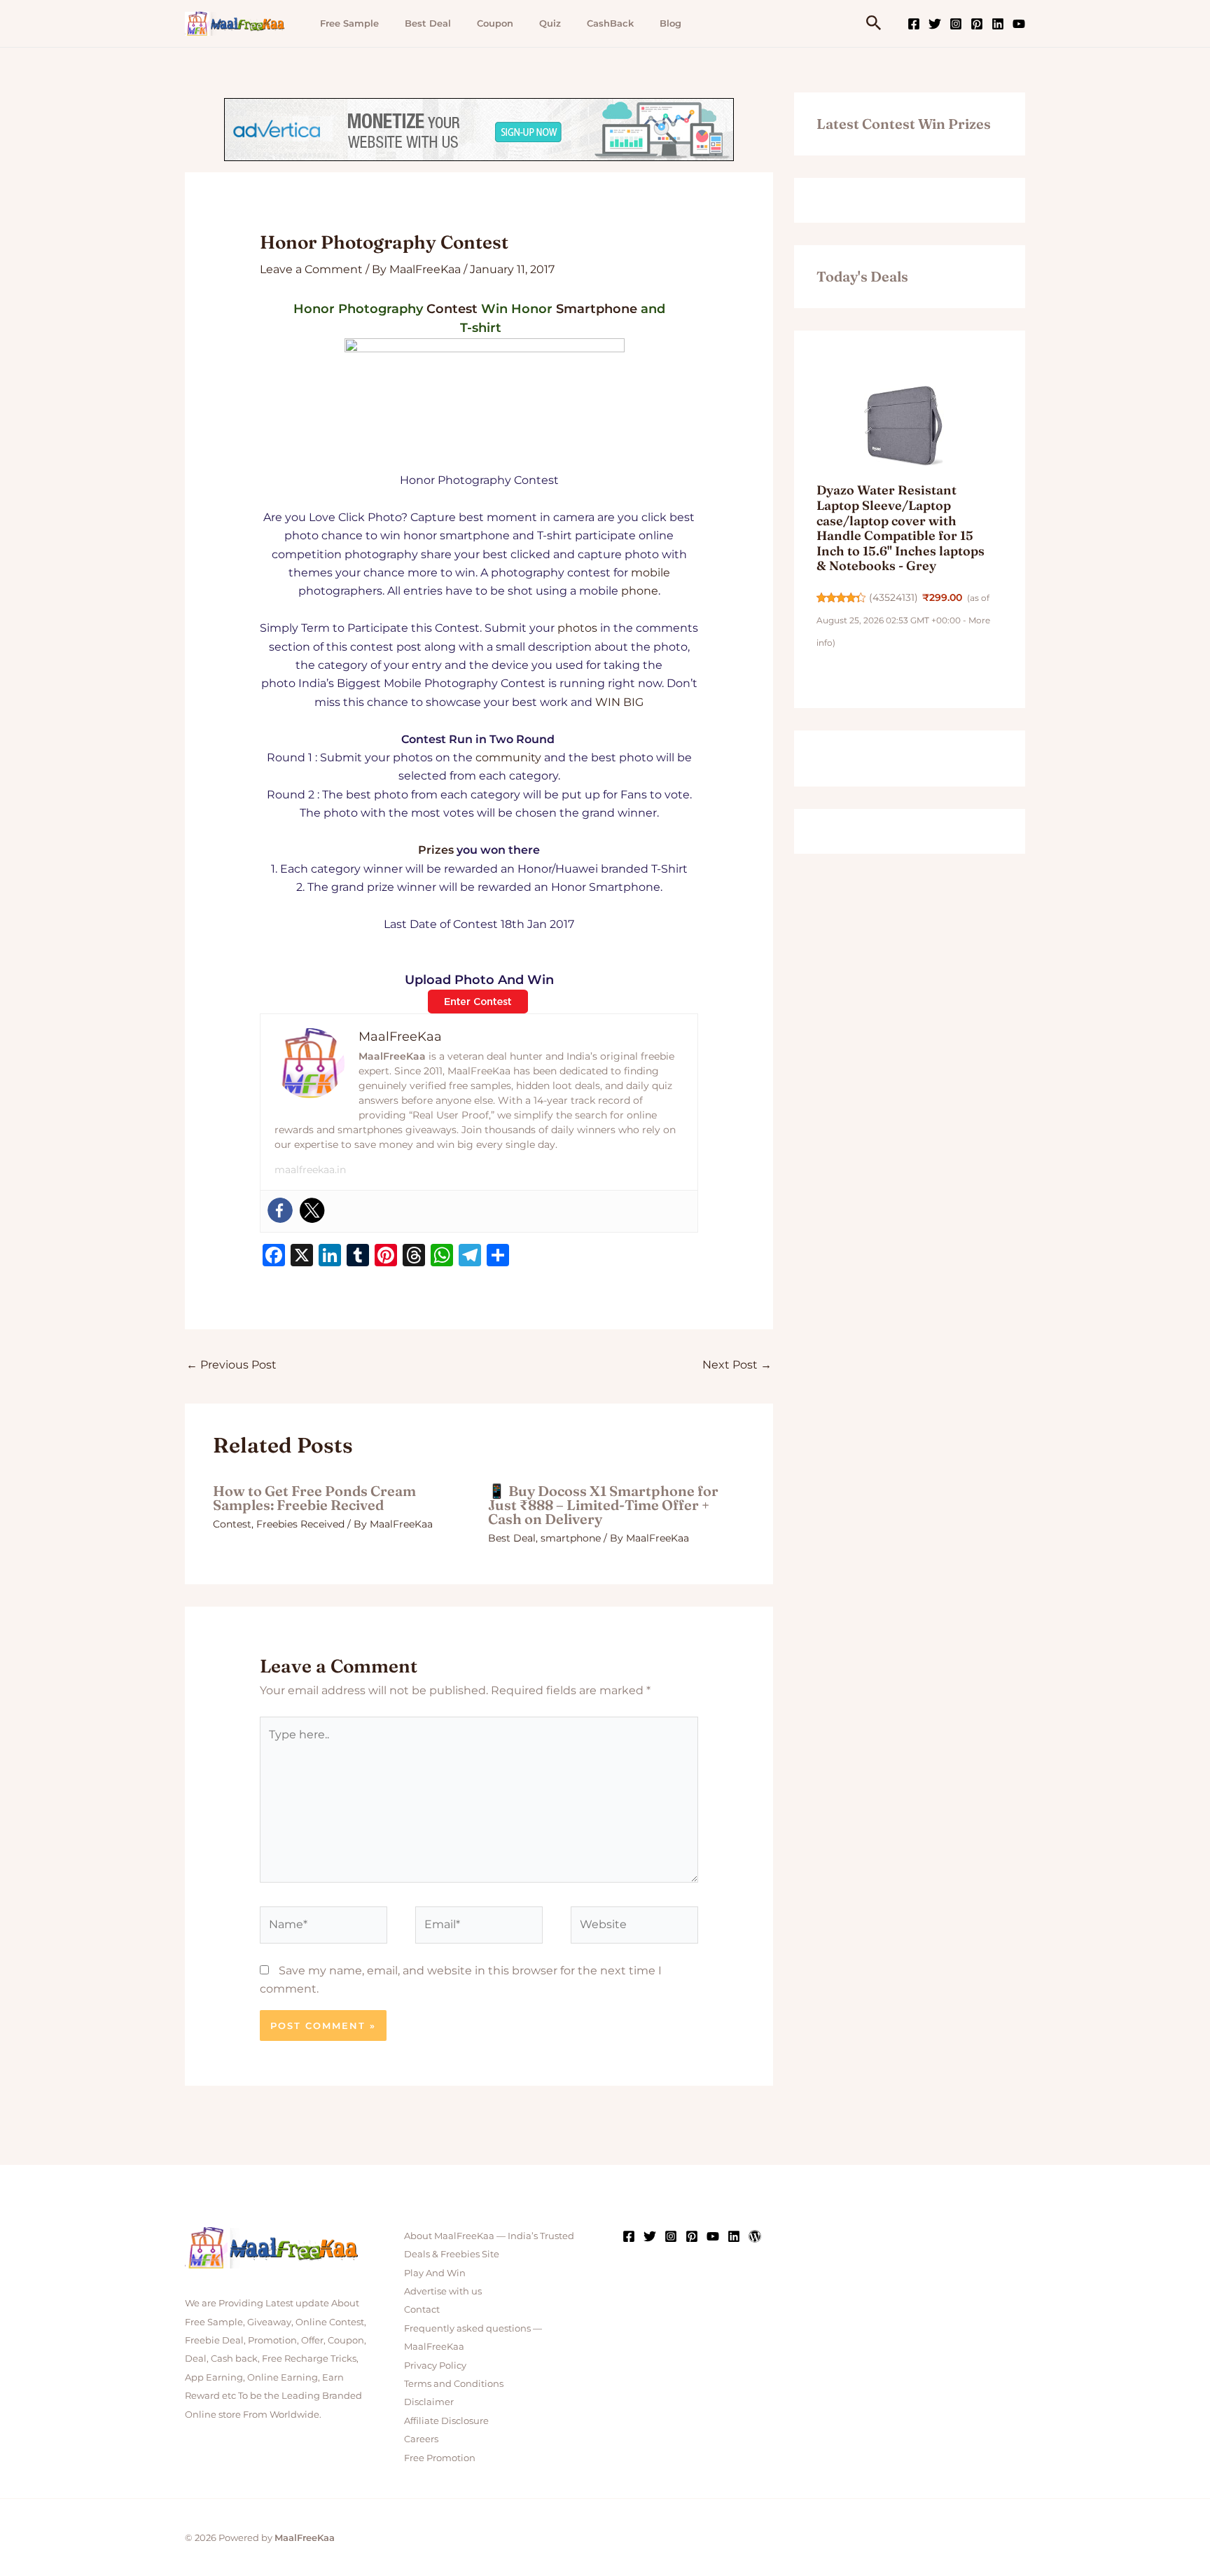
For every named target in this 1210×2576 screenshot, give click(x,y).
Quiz (550, 23)
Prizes (436, 850)
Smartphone (597, 309)
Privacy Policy (435, 2365)
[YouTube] (1019, 24)
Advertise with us (443, 2291)
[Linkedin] (998, 24)
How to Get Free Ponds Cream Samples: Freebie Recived (314, 1498)
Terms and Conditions (454, 2383)
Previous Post (231, 1365)
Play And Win (435, 2273)
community (508, 757)
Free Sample (349, 23)
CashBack (610, 23)
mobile (651, 573)
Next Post (737, 1365)
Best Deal (428, 23)
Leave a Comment (311, 269)
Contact (422, 2309)
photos (577, 628)
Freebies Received (300, 1524)
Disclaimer (429, 2402)
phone (640, 591)
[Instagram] (956, 24)
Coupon (495, 23)
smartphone (571, 1538)
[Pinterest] (977, 24)
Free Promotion (440, 2458)
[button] (874, 23)
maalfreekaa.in (310, 1170)
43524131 (893, 597)
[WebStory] (755, 2236)
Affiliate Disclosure (446, 2421)
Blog (670, 23)
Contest (452, 309)
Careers (421, 2439)
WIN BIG (619, 702)
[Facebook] (914, 24)
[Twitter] (935, 24)
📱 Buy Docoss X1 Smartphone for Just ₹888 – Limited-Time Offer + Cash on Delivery (603, 1505)
